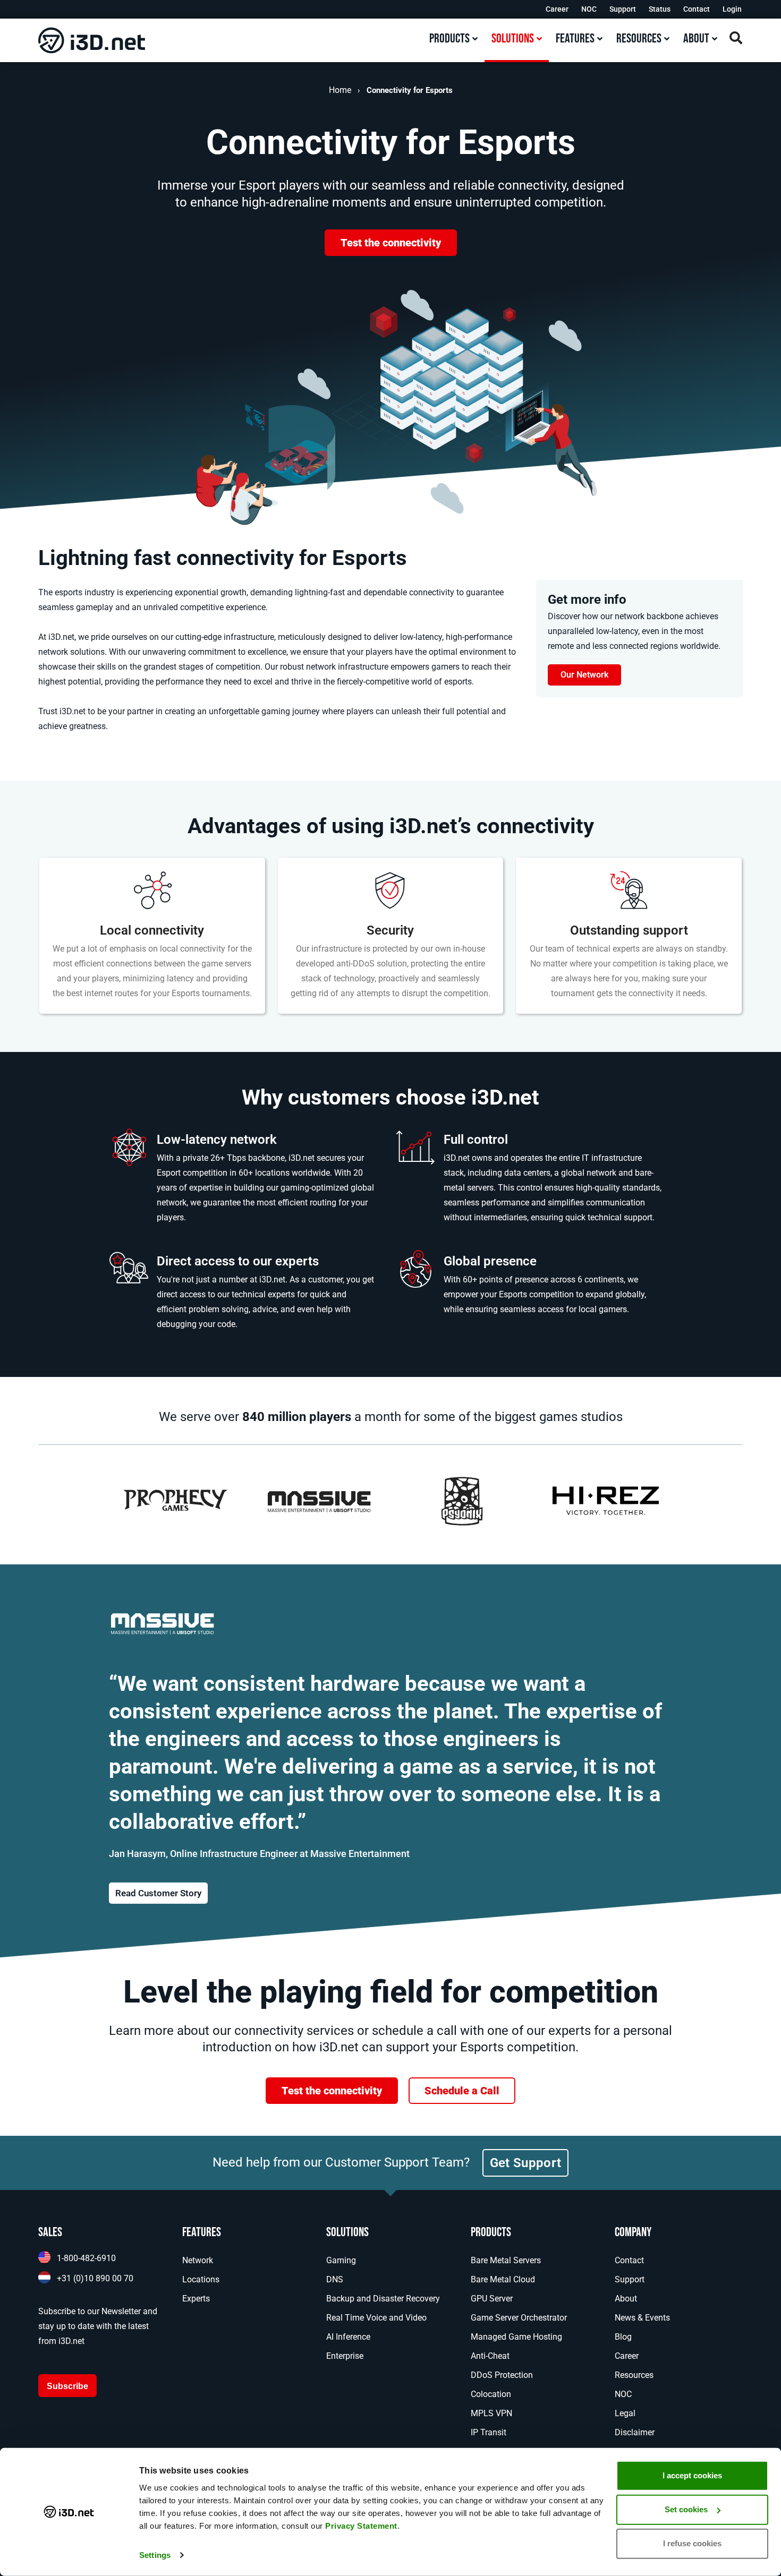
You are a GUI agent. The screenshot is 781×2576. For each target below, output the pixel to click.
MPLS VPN (491, 2413)
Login (732, 9)
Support (623, 9)
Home (340, 90)
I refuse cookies (692, 2543)
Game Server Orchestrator (519, 2318)
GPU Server (492, 2299)
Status (660, 9)
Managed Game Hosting (516, 2337)
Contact (697, 9)
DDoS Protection (502, 2375)
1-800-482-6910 (86, 2258)
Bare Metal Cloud (503, 2279)
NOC (589, 9)
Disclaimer (635, 2432)
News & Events (642, 2318)
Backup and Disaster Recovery (383, 2299)
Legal (625, 2413)
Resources (634, 2375)
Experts (196, 2299)
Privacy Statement (361, 2526)
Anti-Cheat (490, 2356)
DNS (335, 2279)
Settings (155, 2555)
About (626, 2299)
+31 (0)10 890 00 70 (95, 2278)
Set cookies (686, 2509)
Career (557, 9)
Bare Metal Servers (506, 2260)
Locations (201, 2279)
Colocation (491, 2394)
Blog (623, 2337)
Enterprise (345, 2356)
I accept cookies (692, 2475)
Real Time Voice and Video (376, 2318)
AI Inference (348, 2337)
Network (198, 2260)
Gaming (341, 2260)
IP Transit (489, 2432)
